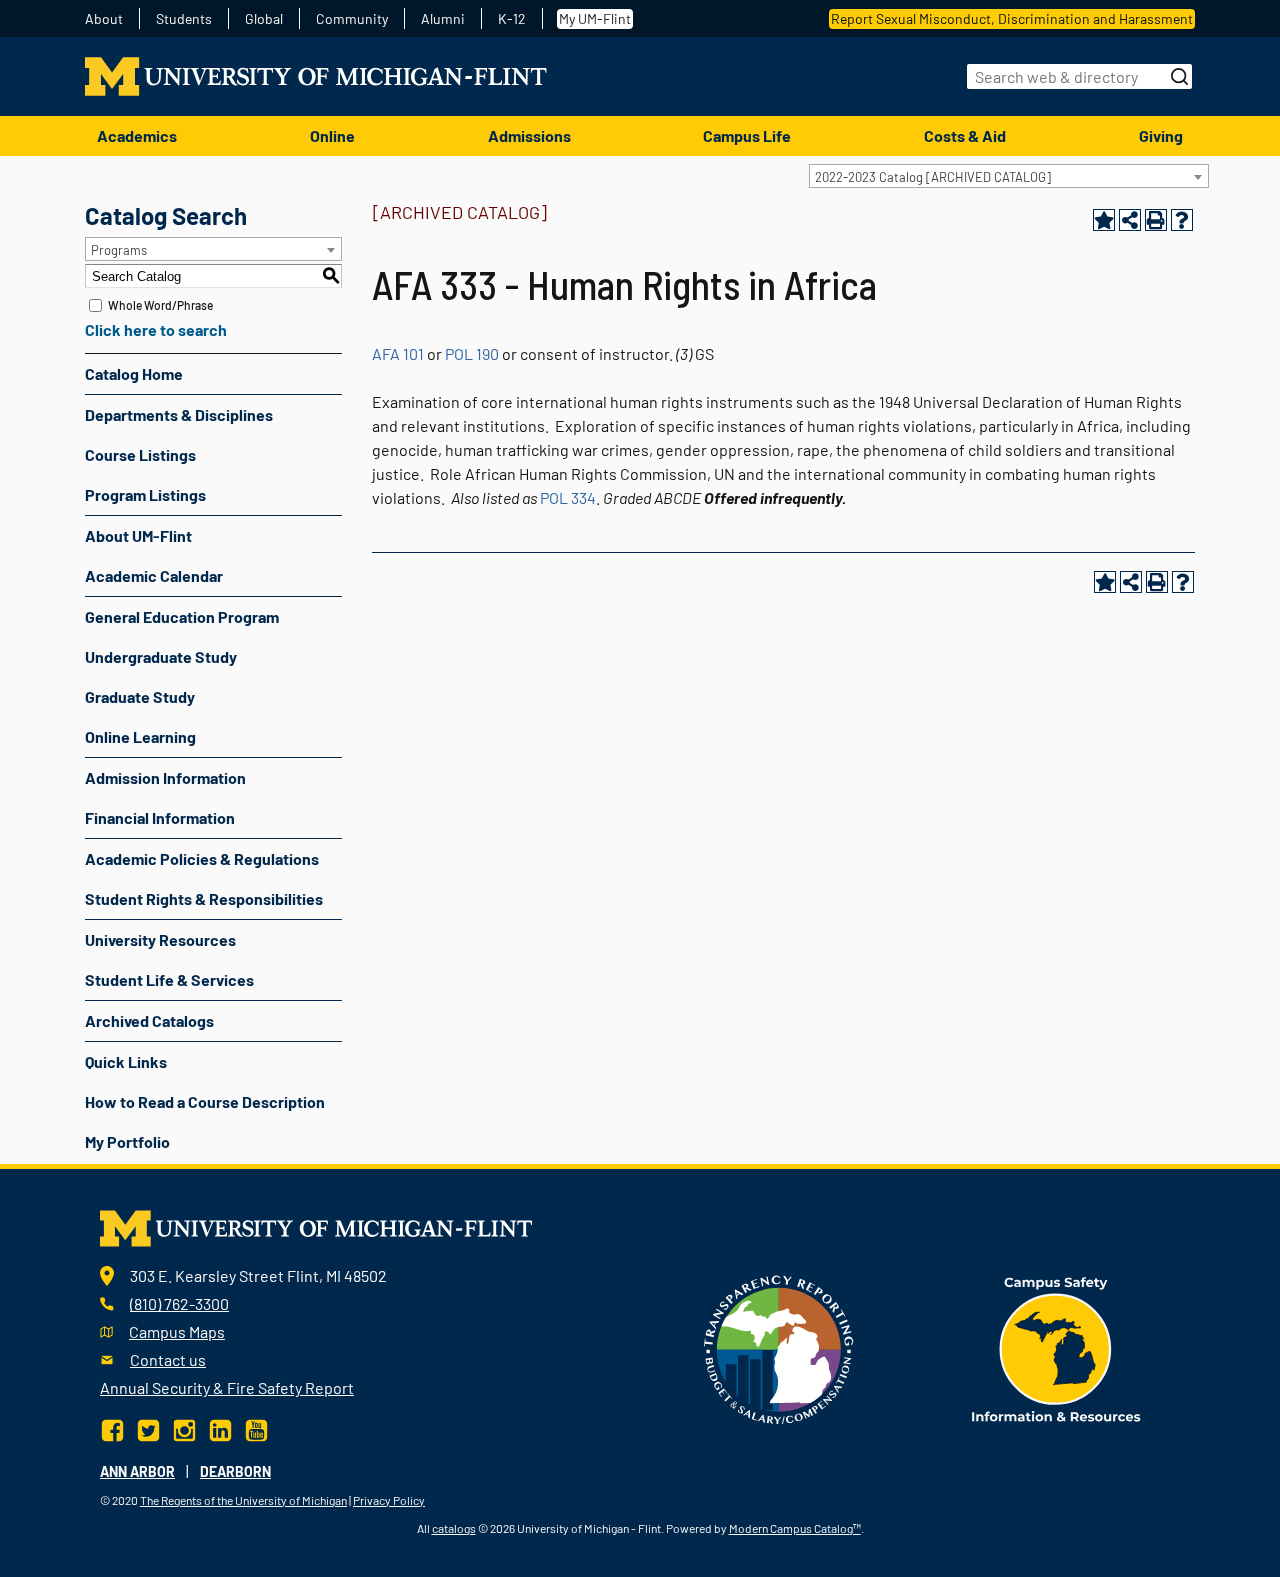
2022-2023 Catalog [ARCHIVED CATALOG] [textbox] (933, 177)
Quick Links (126, 1061)
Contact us (168, 1359)
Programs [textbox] (119, 250)
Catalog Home (134, 373)
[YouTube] (256, 1427)
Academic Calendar (154, 575)
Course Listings (140, 454)
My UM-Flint (595, 18)
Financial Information (160, 817)
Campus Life (747, 135)
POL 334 (568, 497)
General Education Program (182, 616)
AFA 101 (398, 353)
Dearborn (235, 1471)
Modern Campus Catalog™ (795, 1528)
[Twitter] (148, 1427)
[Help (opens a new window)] (1182, 220)
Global (264, 19)
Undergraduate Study (161, 656)
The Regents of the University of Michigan (243, 1500)
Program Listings (145, 494)
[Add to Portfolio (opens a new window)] (1104, 220)
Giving (1161, 135)
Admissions (529, 135)
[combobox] (1009, 176)
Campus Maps (177, 1331)
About (104, 19)
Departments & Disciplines (179, 414)
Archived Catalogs (149, 1020)
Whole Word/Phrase (160, 305)
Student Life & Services (169, 979)
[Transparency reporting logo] (779, 1347)
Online (332, 135)
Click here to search (156, 329)
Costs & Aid (965, 135)
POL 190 (472, 353)
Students (184, 19)
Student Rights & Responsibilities (204, 898)
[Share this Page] (1130, 220)
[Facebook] (114, 1427)
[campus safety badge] (1056, 1347)
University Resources (160, 939)
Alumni (443, 19)
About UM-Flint (138, 535)
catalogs (454, 1528)
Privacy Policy (389, 1500)
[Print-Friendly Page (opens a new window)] (1156, 220)
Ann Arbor (137, 1471)
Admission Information (165, 777)
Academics (137, 135)
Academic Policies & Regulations (202, 858)
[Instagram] (184, 1427)
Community (352, 19)
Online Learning (140, 736)
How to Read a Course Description (205, 1101)
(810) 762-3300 (179, 1303)
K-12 (512, 19)
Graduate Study (140, 696)
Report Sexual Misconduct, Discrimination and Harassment (1012, 18)
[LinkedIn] (220, 1427)
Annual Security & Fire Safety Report (227, 1387)
